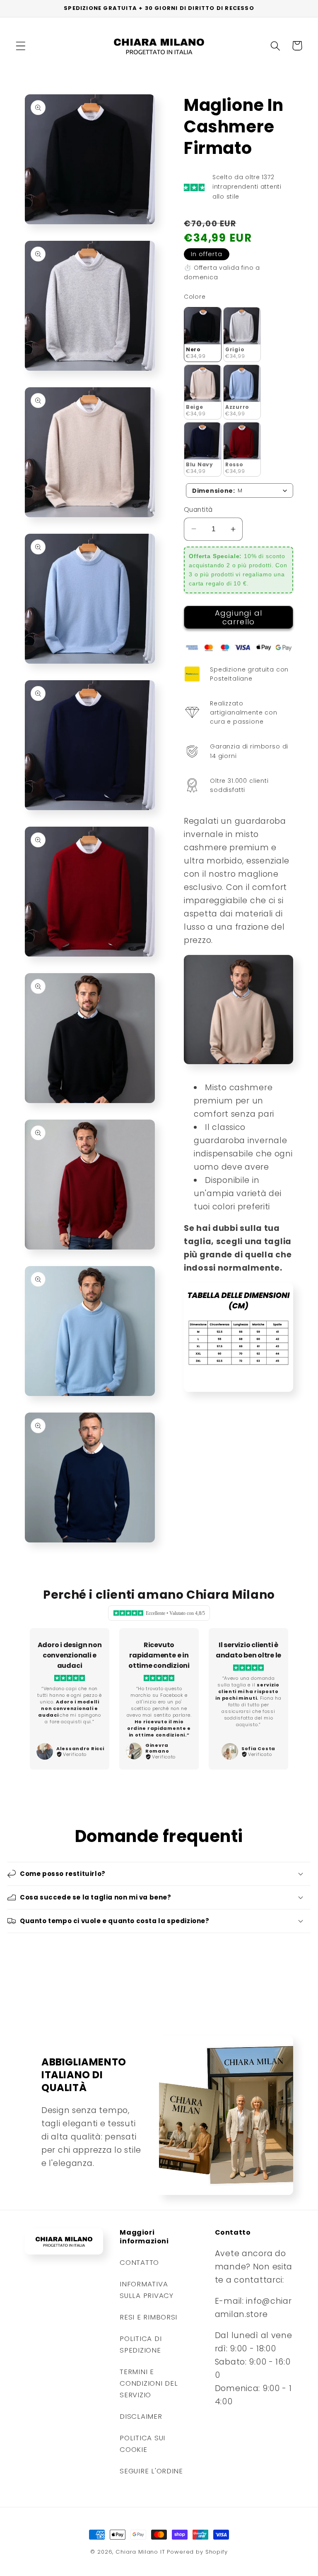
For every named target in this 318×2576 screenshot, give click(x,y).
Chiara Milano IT (140, 2552)
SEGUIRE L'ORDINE (151, 2471)
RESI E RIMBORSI (148, 2317)
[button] (21, 46)
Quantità (198, 510)
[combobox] (240, 490)
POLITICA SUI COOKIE (142, 2444)
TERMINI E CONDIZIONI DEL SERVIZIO (149, 2383)
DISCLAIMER (141, 2416)
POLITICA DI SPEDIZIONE (141, 2344)
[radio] (203, 335)
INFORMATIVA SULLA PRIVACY (146, 2290)
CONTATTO (139, 2262)
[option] (70, 1699)
